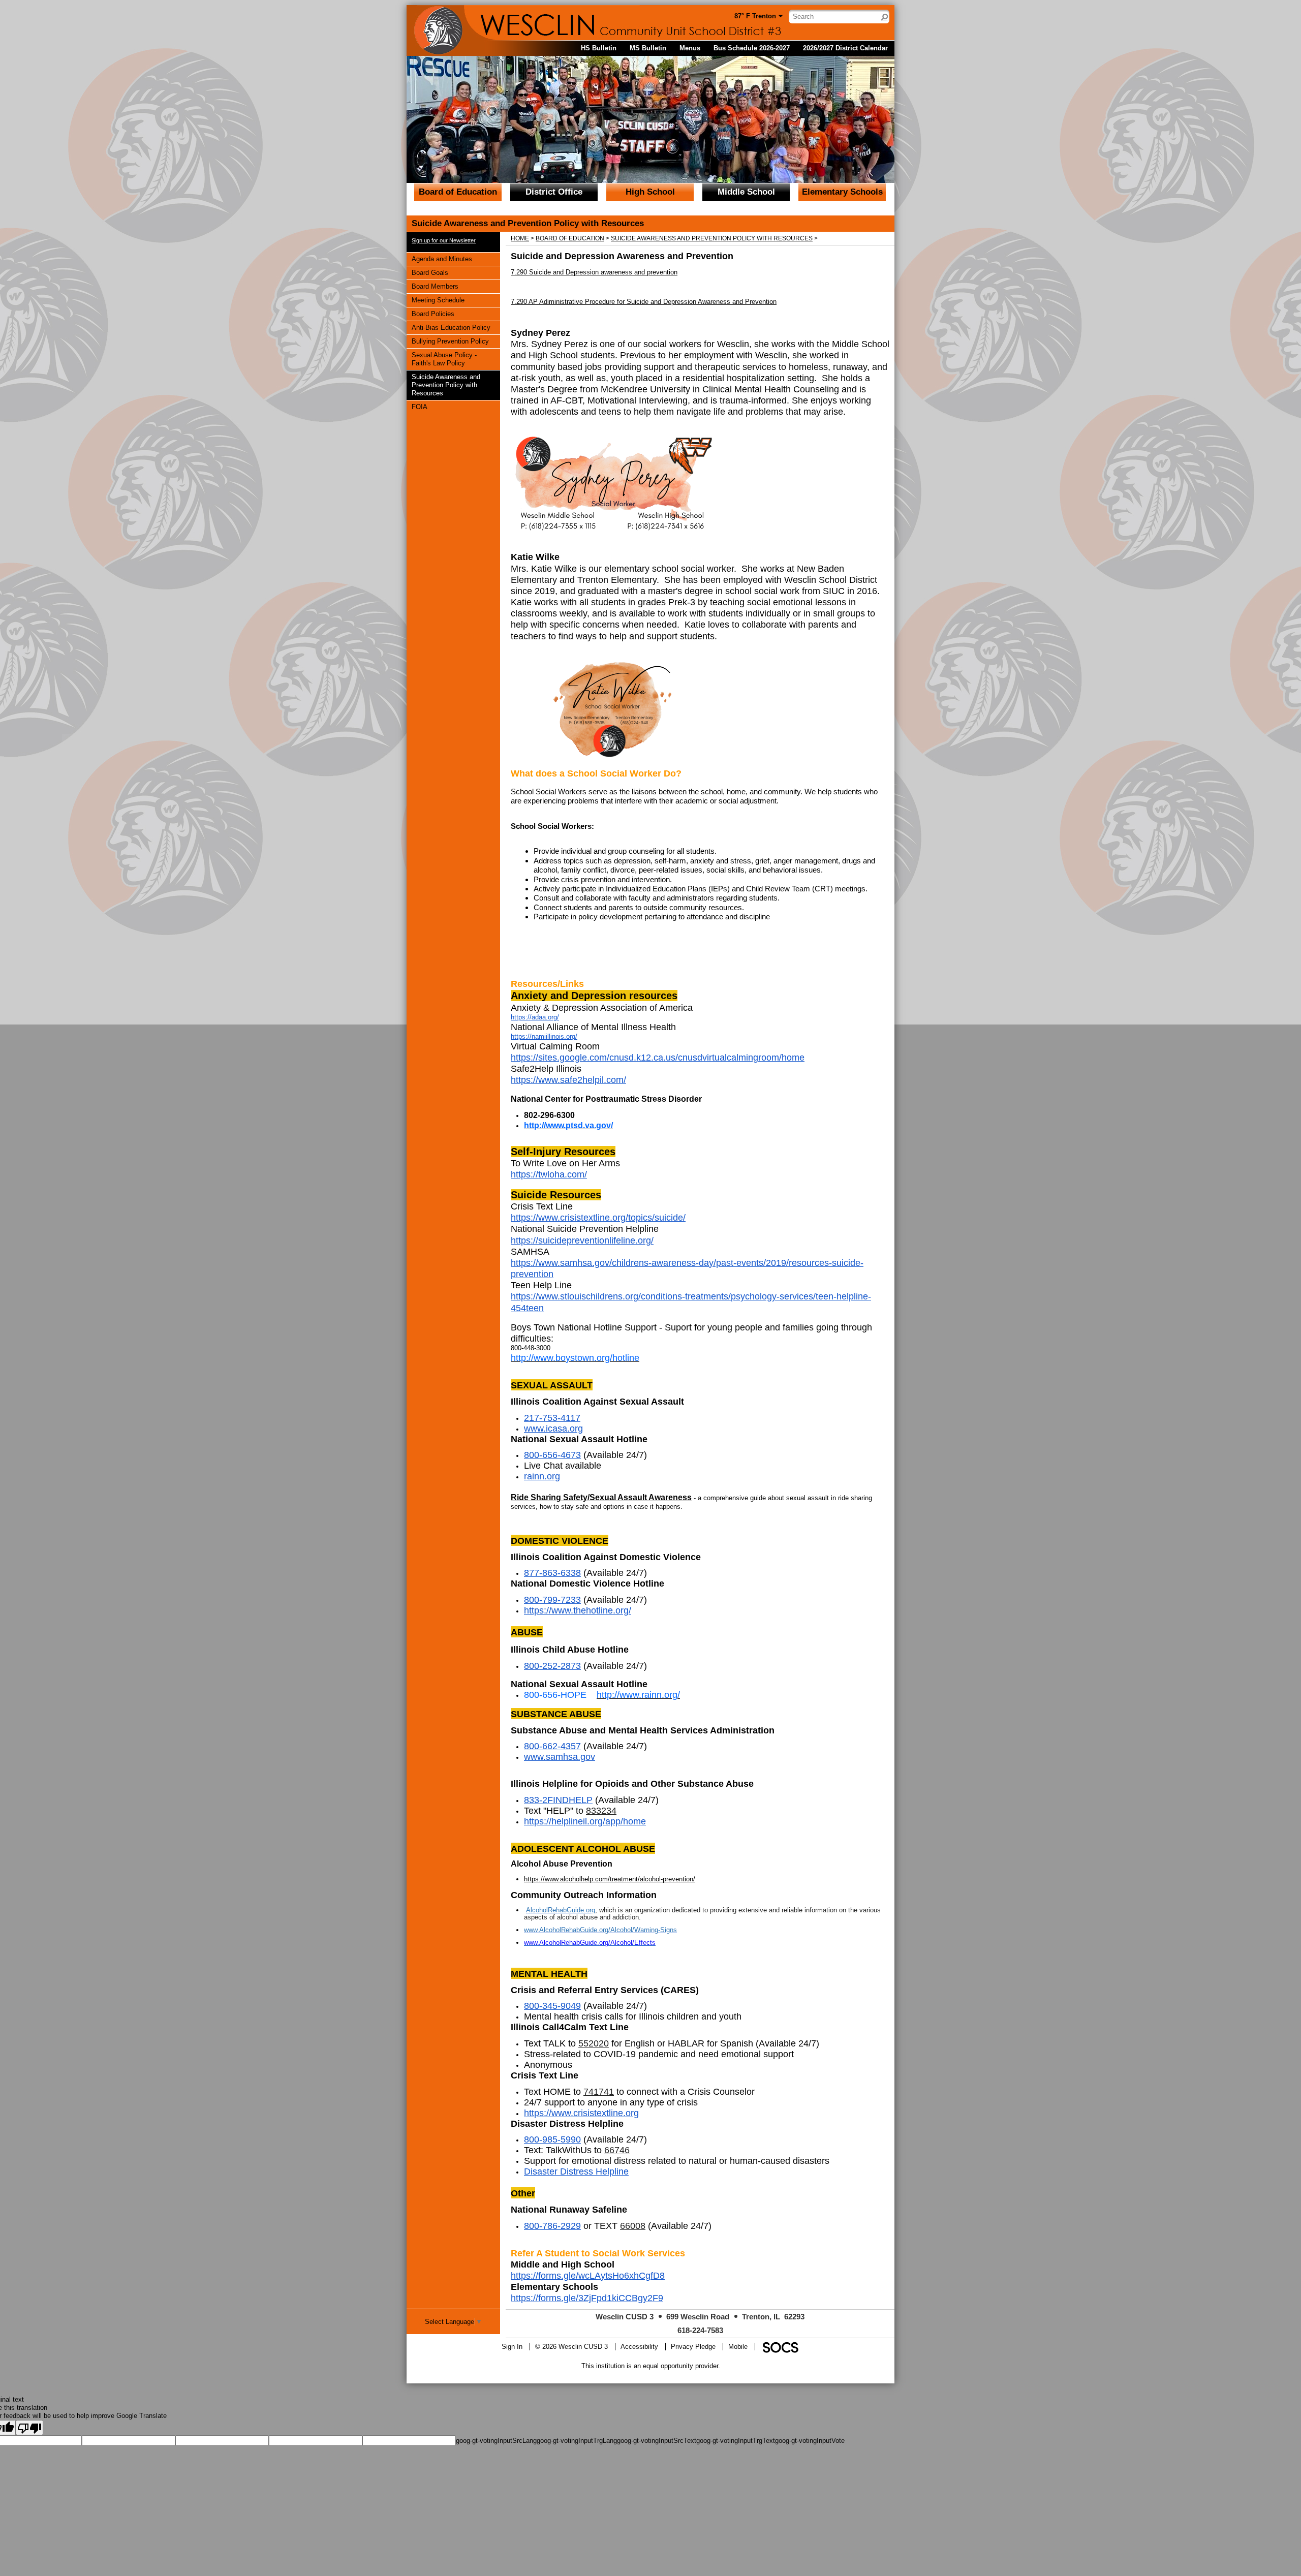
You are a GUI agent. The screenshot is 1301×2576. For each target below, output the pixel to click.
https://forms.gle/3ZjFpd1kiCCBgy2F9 (587, 2298)
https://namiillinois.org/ (544, 1036)
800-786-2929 (552, 2226)
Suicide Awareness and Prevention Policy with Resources (446, 385)
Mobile (738, 2347)
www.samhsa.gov (560, 1757)
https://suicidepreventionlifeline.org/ (582, 1240)
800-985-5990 (552, 2139)
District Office (554, 192)
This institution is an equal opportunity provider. (651, 2366)
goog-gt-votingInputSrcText (657, 2441)
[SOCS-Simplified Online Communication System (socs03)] (780, 2347)
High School (650, 192)
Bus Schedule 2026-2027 (752, 48)
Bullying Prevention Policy (450, 341)
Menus (690, 48)
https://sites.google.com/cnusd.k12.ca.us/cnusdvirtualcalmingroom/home (658, 1058)
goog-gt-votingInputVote (810, 2441)
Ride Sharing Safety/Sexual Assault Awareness (601, 1497)
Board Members (435, 286)
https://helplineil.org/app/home (585, 1821)
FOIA (424, 407)
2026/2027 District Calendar (845, 48)
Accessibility (639, 2347)
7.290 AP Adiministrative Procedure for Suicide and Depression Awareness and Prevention (644, 302)
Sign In (512, 2347)
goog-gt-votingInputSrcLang (496, 2441)
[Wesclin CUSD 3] (503, 23)
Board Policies (433, 314)
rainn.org (542, 1476)
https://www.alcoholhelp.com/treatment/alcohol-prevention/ (610, 1879)
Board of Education (458, 192)
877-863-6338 (552, 1573)
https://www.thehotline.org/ (578, 1610)
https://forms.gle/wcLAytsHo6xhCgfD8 (588, 2276)
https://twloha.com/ (549, 1174)
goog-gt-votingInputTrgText (736, 2441)
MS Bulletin (648, 48)
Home (520, 238)
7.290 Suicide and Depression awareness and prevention (594, 272)
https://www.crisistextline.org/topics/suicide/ (598, 1218)
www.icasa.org (553, 1429)
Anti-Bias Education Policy (451, 327)
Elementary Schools (842, 192)
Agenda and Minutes (442, 259)
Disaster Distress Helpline (576, 2171)
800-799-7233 (552, 1600)
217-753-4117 (552, 1418)
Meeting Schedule (438, 300)
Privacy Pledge (693, 2347)
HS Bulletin (599, 48)
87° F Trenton (755, 16)
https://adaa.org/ (535, 1017)
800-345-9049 (552, 2006)
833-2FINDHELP (558, 1800)
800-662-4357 (552, 1746)
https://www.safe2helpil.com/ (568, 1080)
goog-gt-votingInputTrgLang (577, 2441)
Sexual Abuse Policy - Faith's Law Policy (444, 359)
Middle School (746, 192)
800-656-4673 (552, 1455)
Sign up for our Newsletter (444, 240)
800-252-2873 (552, 1666)
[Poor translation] (29, 2428)
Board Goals (430, 272)
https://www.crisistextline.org (581, 2113)
